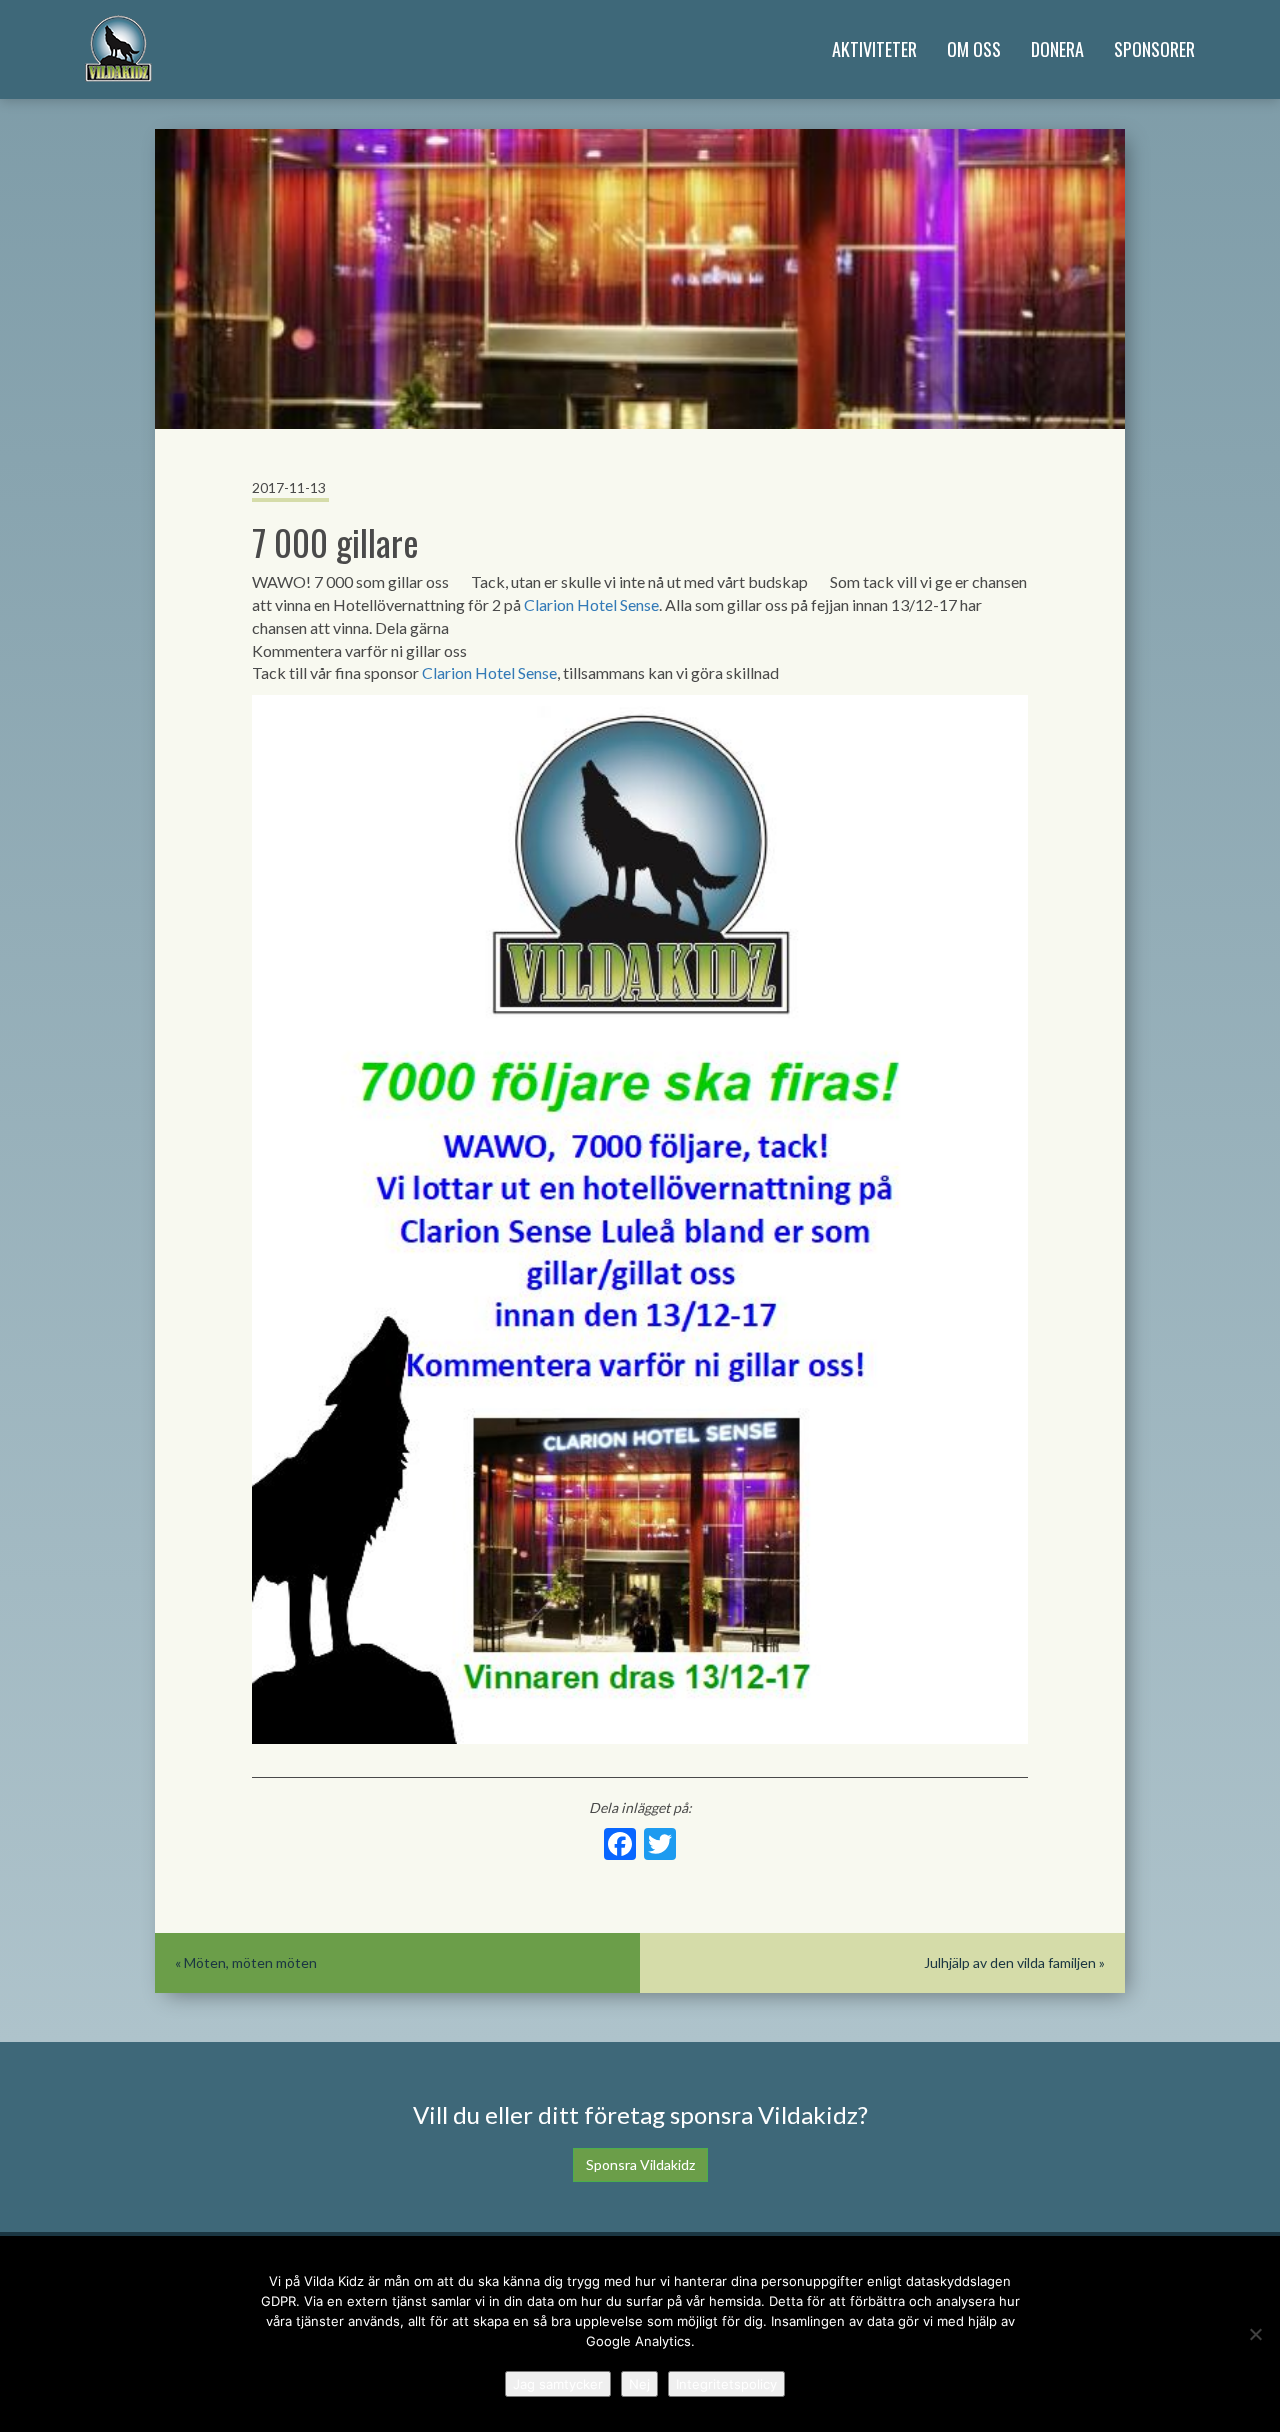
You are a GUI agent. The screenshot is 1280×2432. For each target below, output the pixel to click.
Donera (1057, 49)
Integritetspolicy (726, 2384)
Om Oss (974, 49)
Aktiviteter (874, 49)
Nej (639, 2384)
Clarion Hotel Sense (591, 604)
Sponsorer (1154, 49)
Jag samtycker (558, 2384)
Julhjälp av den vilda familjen (1010, 1962)
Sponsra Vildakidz (640, 2164)
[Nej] (1255, 2334)
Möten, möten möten (250, 1962)
